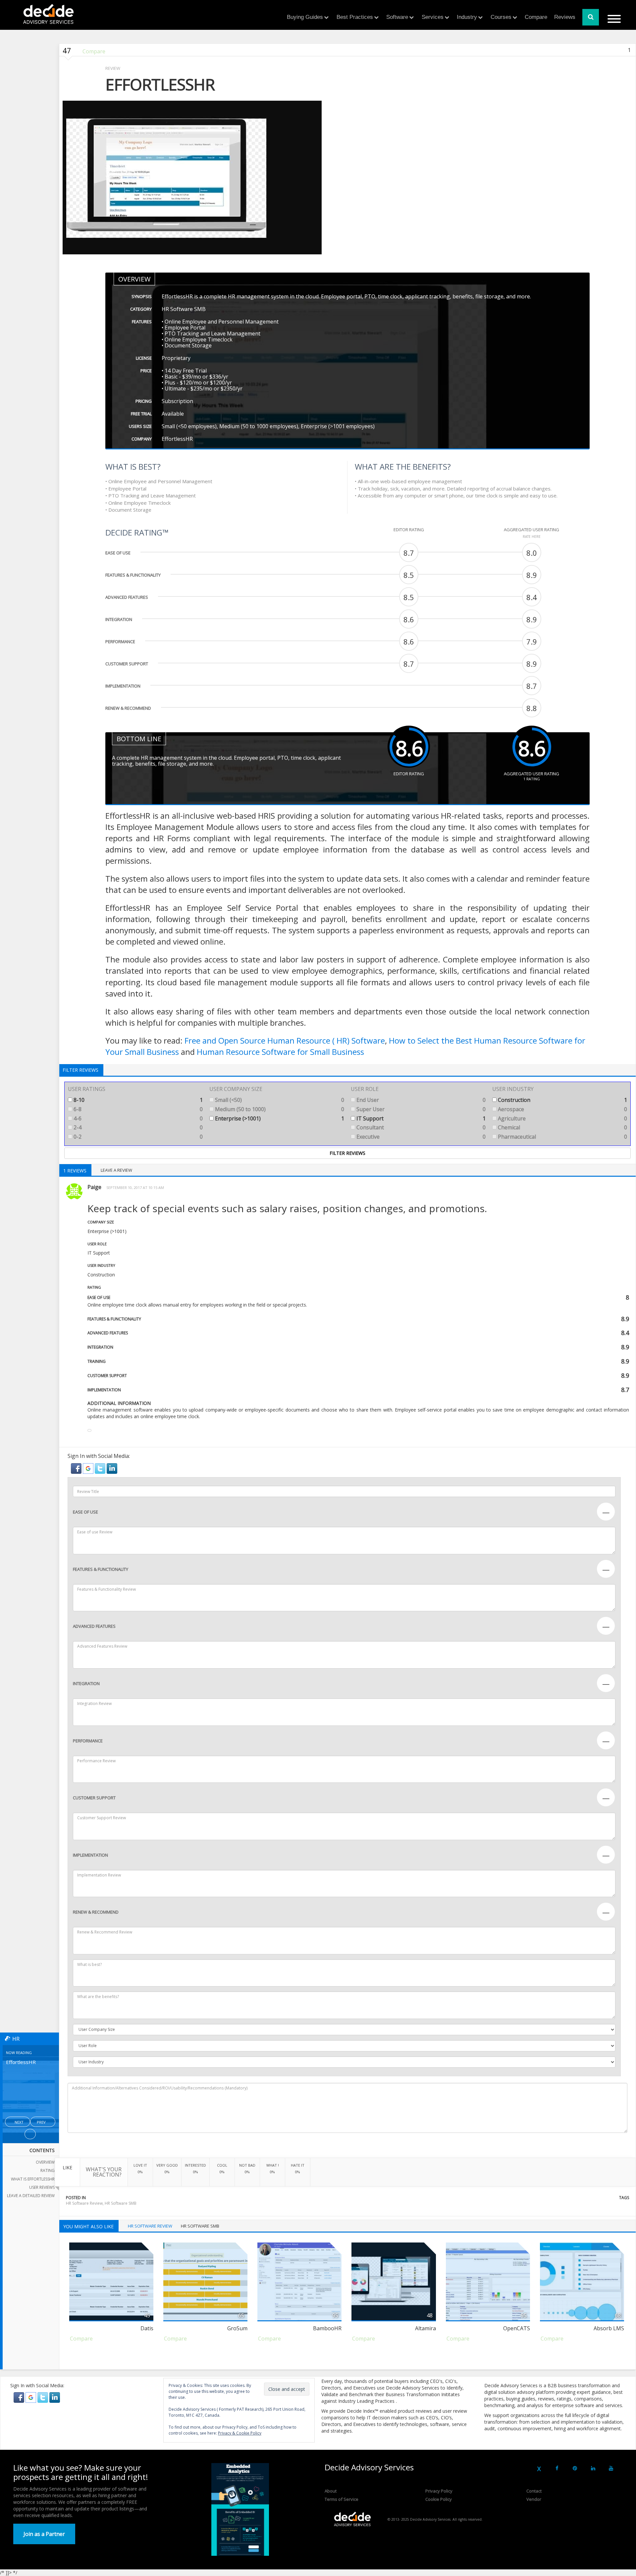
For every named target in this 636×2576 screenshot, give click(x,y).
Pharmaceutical (562, 1137)
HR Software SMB (121, 2203)
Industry (467, 17)
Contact (534, 2491)
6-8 (137, 1109)
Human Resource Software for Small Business (280, 1052)
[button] (77, 1468)
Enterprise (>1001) (279, 1118)
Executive (420, 1137)
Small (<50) (279, 1100)
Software (397, 17)
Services (433, 17)
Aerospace (562, 1109)
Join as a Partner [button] (44, 2534)
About (331, 2491)
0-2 (137, 1137)
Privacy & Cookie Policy (240, 2433)
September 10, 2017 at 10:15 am (135, 1187)
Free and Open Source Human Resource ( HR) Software (285, 1040)
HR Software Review (84, 2203)
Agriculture (562, 1118)
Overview (45, 2162)
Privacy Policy (439, 2491)
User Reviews (42, 2187)
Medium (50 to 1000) (279, 1109)
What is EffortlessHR (33, 2179)
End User (420, 1100)
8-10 (137, 1100)
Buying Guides (305, 17)
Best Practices (355, 17)
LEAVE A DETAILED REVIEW (31, 2196)
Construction (562, 1100)
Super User (420, 1109)
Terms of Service (342, 2499)
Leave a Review (116, 1170)
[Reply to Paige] (89, 1430)
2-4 (137, 1127)
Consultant (420, 1127)
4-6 (137, 1118)
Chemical (562, 1127)
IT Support (420, 1118)
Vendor (534, 2499)
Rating (48, 2170)
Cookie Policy (439, 2499)
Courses (501, 17)
